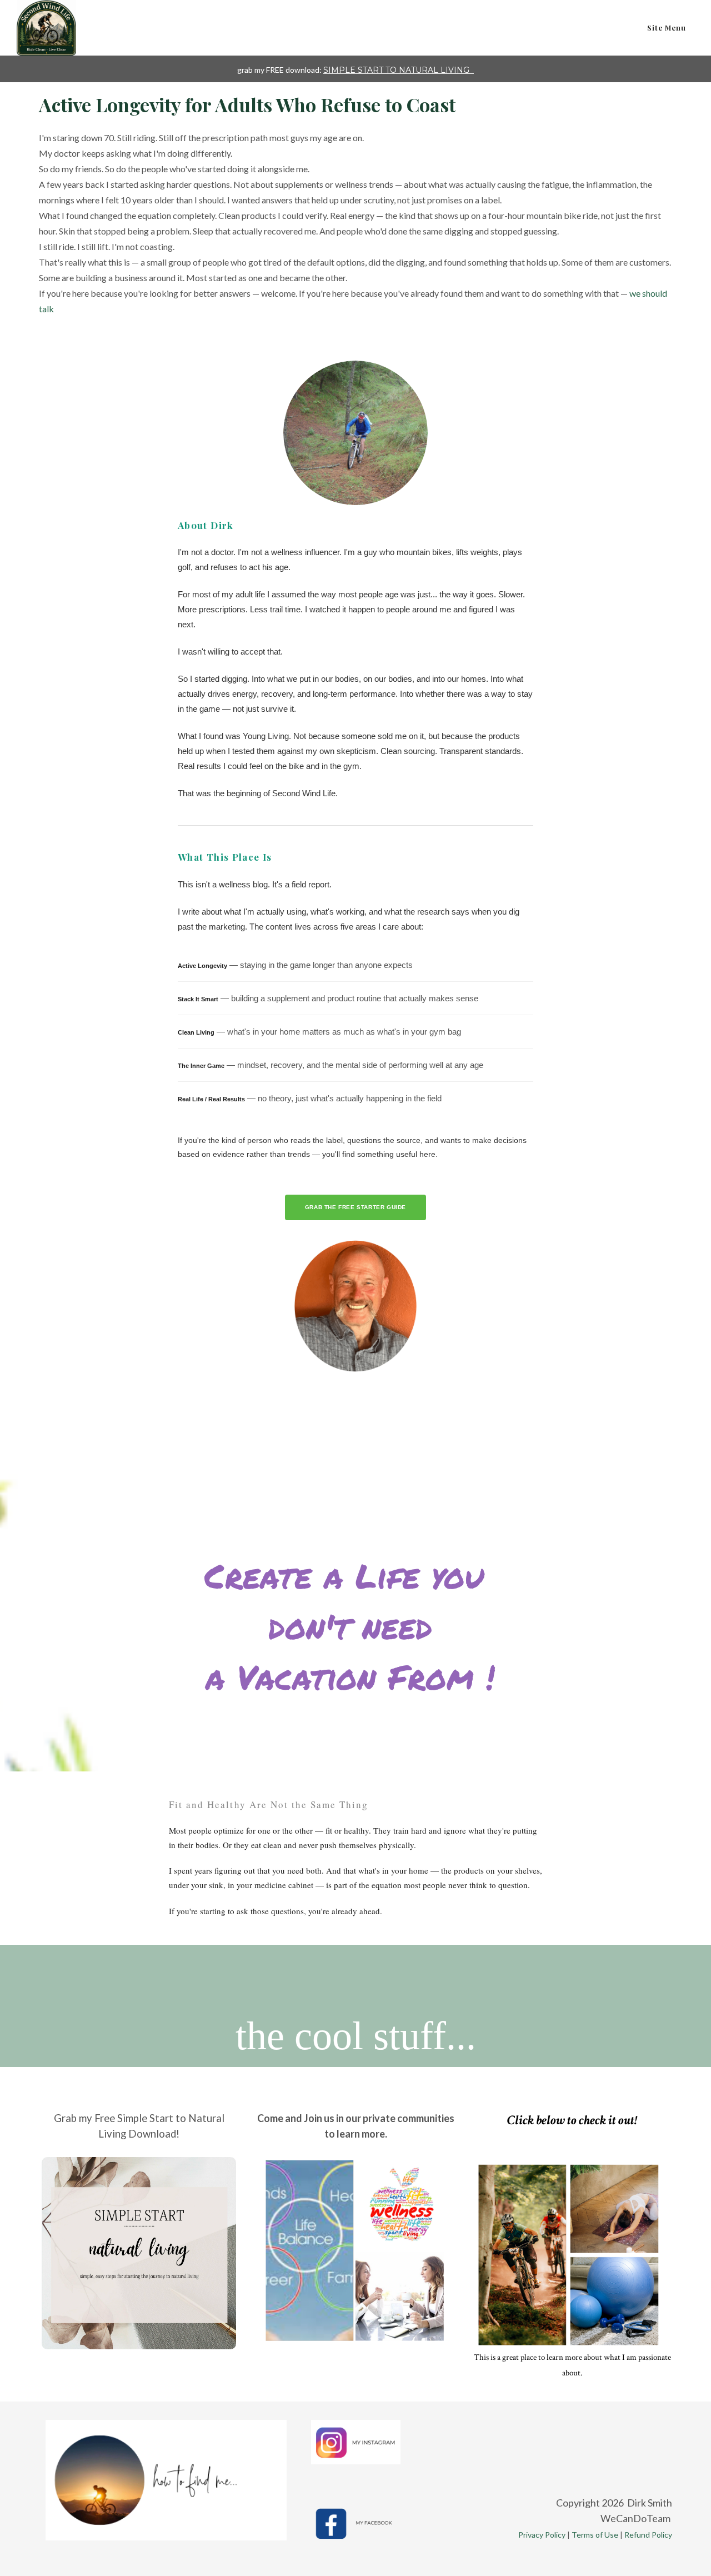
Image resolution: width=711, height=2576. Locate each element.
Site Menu (667, 28)
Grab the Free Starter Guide (355, 1207)
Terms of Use (595, 2535)
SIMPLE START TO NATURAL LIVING (397, 70)
